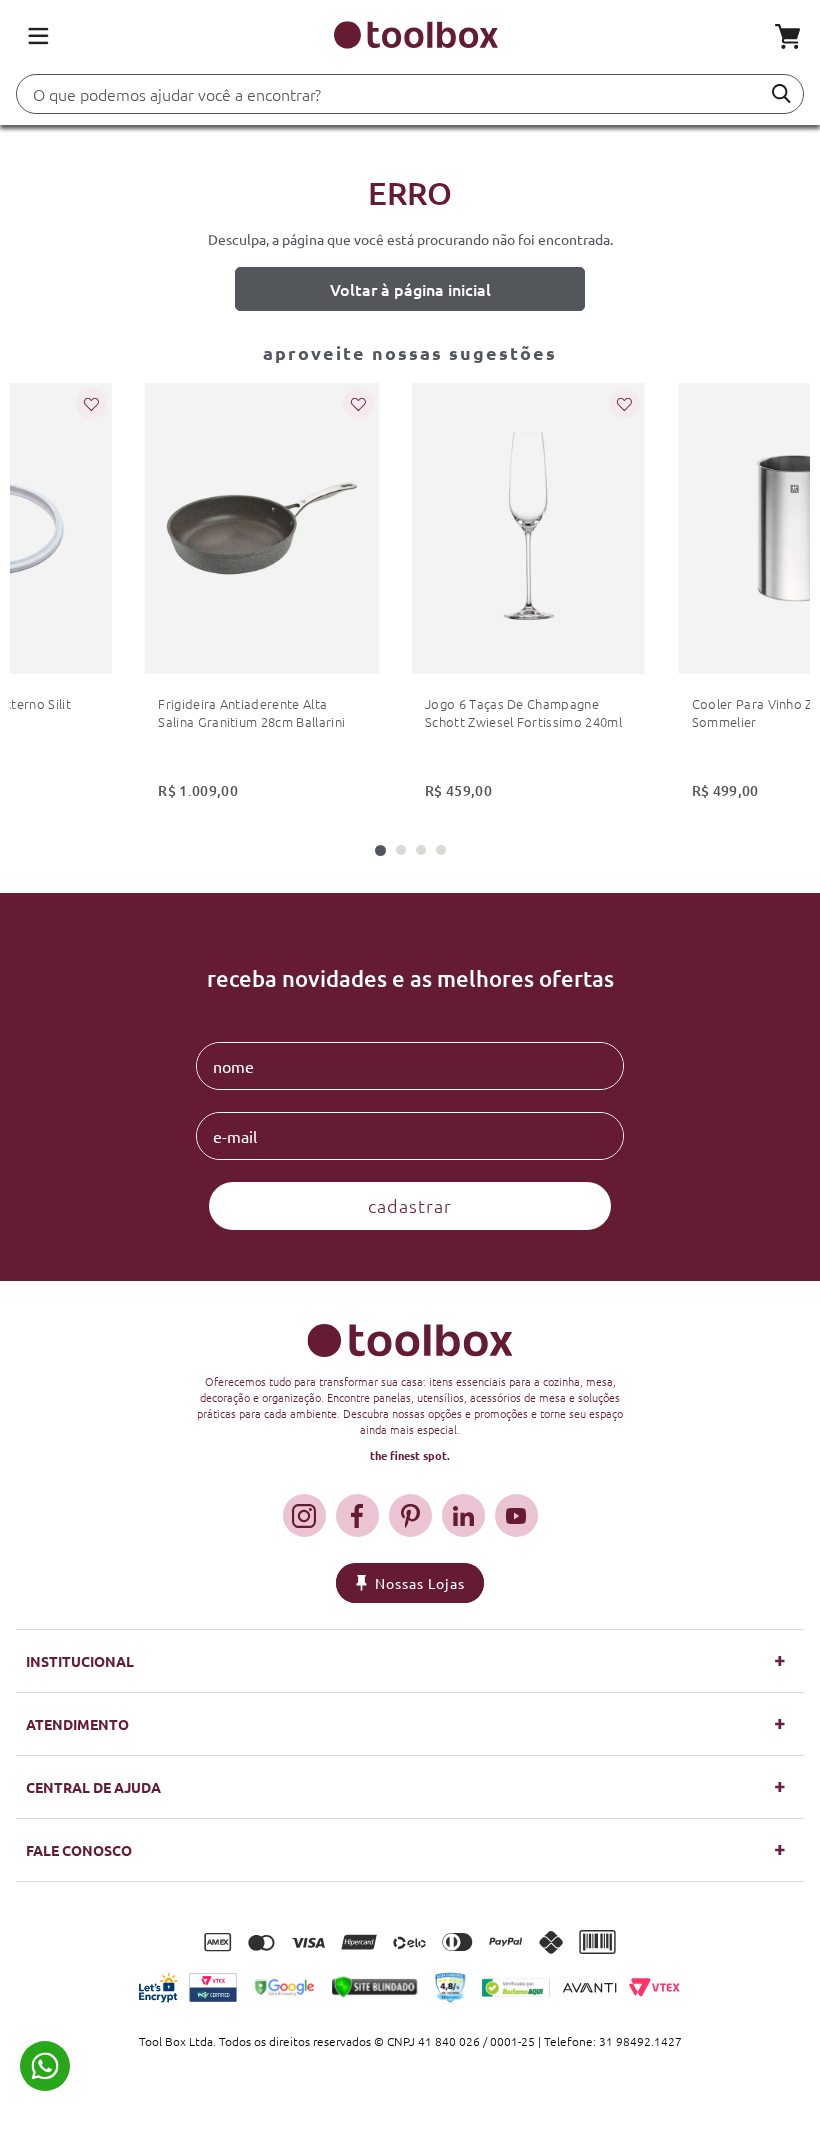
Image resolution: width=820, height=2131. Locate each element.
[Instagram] (304, 1515)
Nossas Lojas (420, 1583)
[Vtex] (654, 1987)
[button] (380, 850)
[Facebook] (357, 1515)
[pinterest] (410, 1515)
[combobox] (410, 99)
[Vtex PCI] (213, 1988)
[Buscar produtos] (781, 93)
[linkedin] (463, 1515)
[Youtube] (516, 1515)
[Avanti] (589, 1988)
